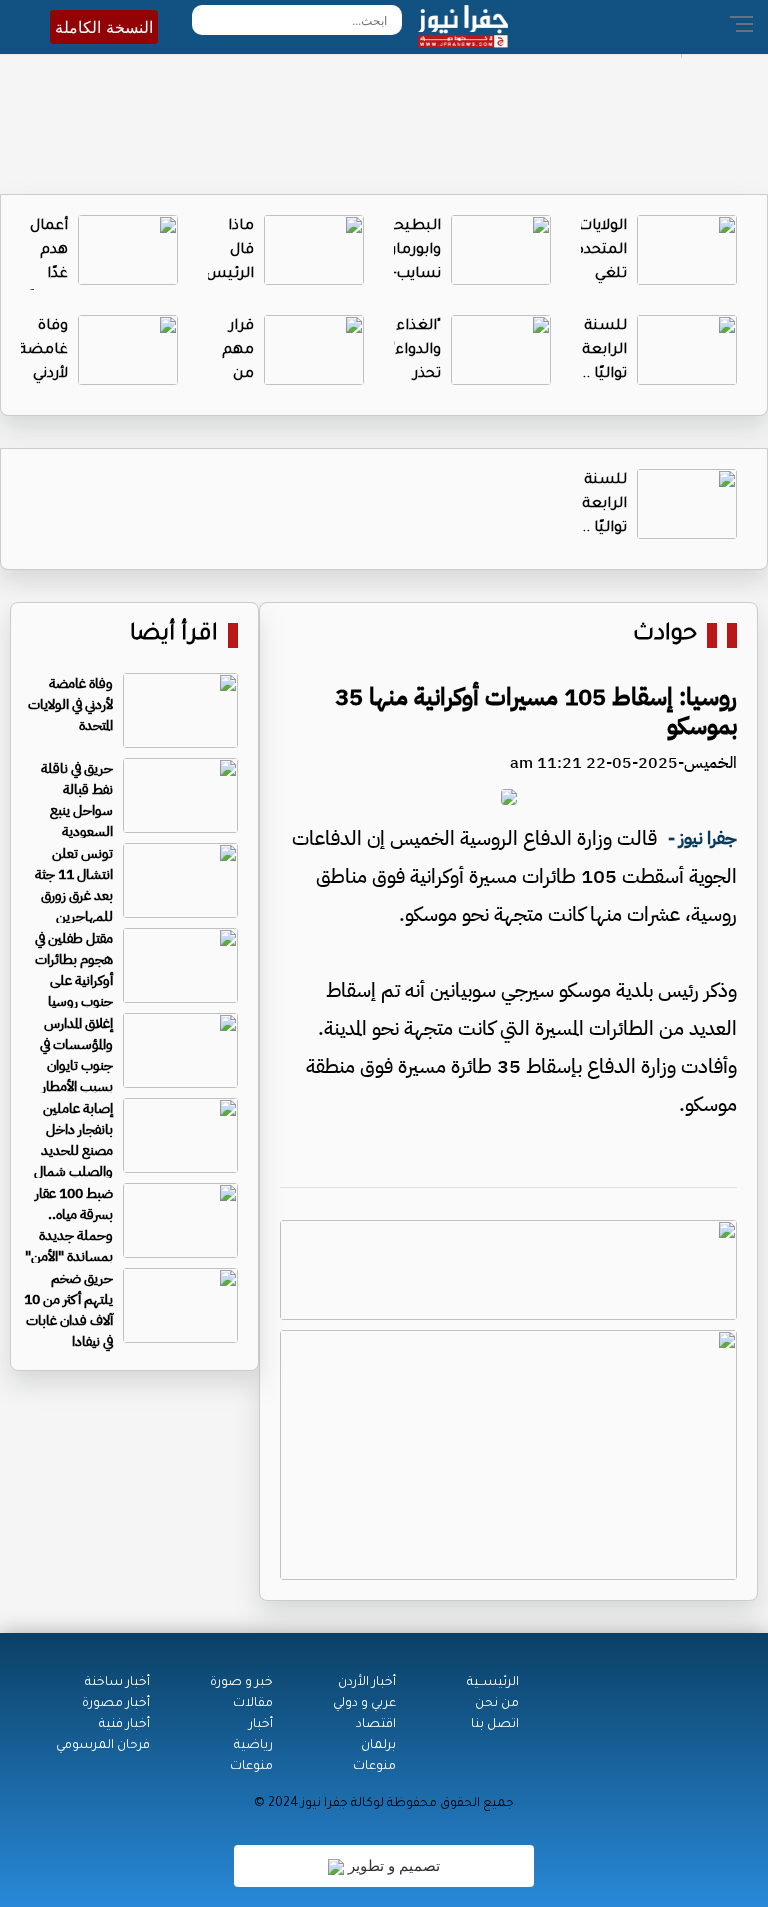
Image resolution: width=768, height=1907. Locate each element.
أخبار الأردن (367, 1683)
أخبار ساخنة (117, 1683)
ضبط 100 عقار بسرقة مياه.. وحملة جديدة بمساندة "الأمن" (69, 1225)
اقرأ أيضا (174, 635)
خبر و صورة (241, 1683)
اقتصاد (376, 1725)
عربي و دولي (364, 1704)
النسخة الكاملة (104, 27)
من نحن (497, 1704)
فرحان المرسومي (103, 1746)
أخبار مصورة (116, 1704)
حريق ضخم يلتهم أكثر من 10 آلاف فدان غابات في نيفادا (68, 1310)
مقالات (253, 1704)
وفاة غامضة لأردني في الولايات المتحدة (70, 704)
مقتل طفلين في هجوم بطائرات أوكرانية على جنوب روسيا (74, 970)
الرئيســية (493, 1683)
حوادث (665, 635)
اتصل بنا (495, 1725)
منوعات (374, 1767)
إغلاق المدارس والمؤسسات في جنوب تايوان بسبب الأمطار (76, 1055)
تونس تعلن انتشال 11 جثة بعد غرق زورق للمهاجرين (74, 885)
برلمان (378, 1746)
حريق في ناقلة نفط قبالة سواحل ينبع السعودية (77, 800)
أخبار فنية (124, 1725)
